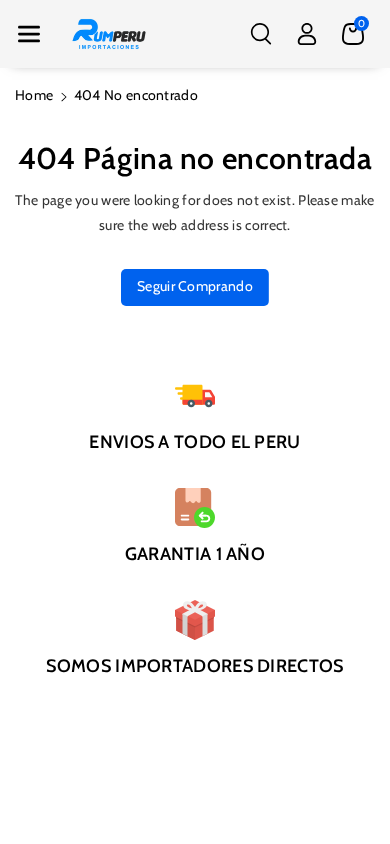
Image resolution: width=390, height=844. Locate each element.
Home (34, 95)
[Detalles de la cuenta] (307, 34)
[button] (29, 34)
